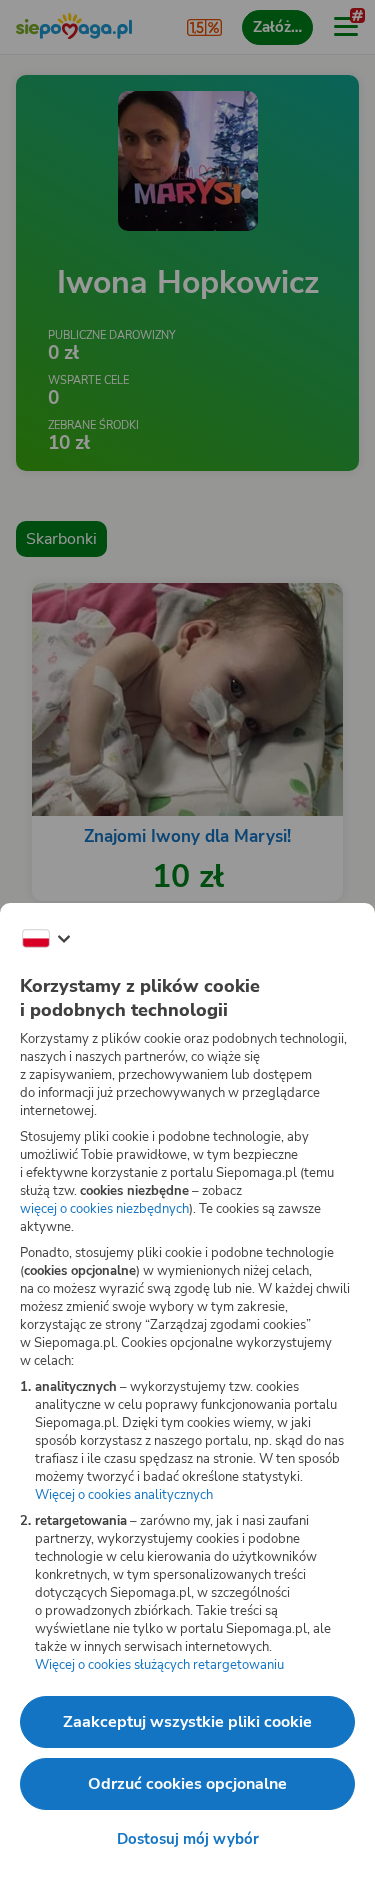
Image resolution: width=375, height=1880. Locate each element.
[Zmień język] (46, 939)
